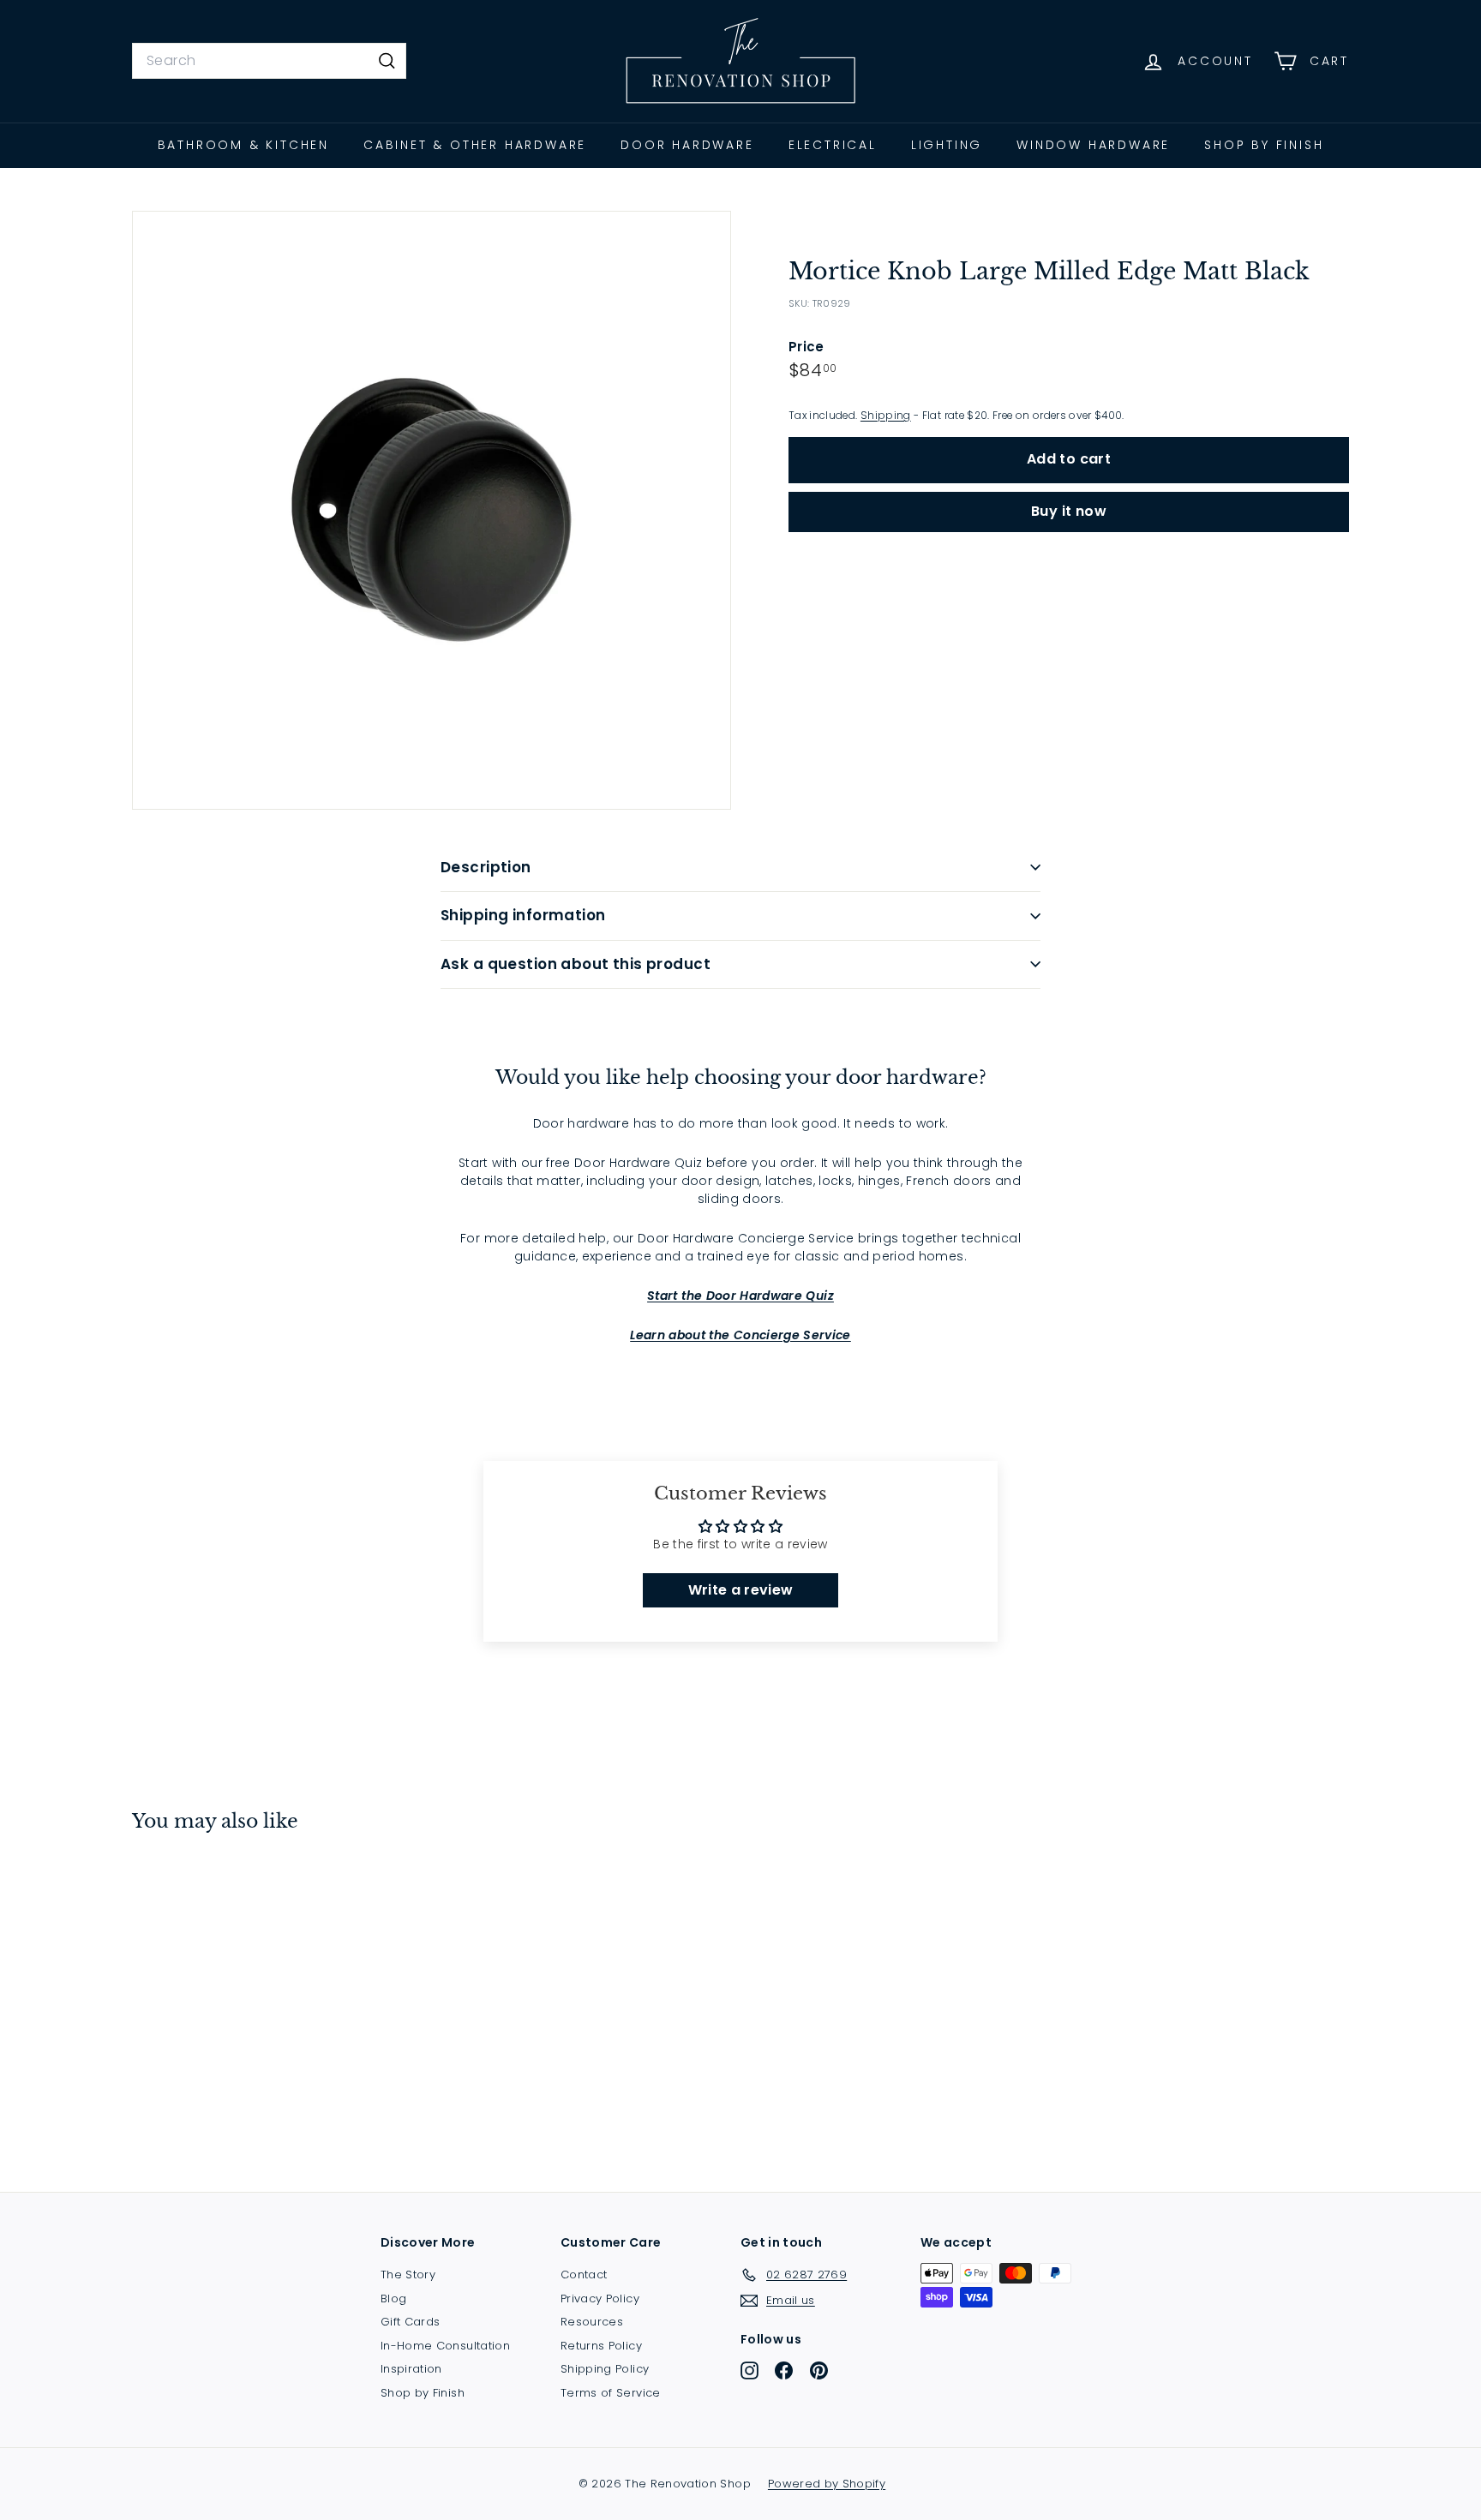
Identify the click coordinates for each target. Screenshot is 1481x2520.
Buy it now (1069, 511)
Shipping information (523, 915)
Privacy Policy (600, 2299)
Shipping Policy (605, 2369)
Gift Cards (411, 2322)
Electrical (833, 145)
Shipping (886, 416)
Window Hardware (1093, 145)
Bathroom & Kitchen (243, 145)
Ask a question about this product (576, 964)
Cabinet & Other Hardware (475, 145)
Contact (584, 2275)
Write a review (741, 1590)
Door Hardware (687, 145)
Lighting (947, 145)
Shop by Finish (1264, 145)
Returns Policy (601, 2346)
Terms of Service (611, 2393)
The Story (408, 2275)
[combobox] (269, 61)
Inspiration (411, 2369)
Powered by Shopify (827, 2484)
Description (486, 867)
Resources (592, 2322)
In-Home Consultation (445, 2346)
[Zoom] (432, 510)
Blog (393, 2299)
